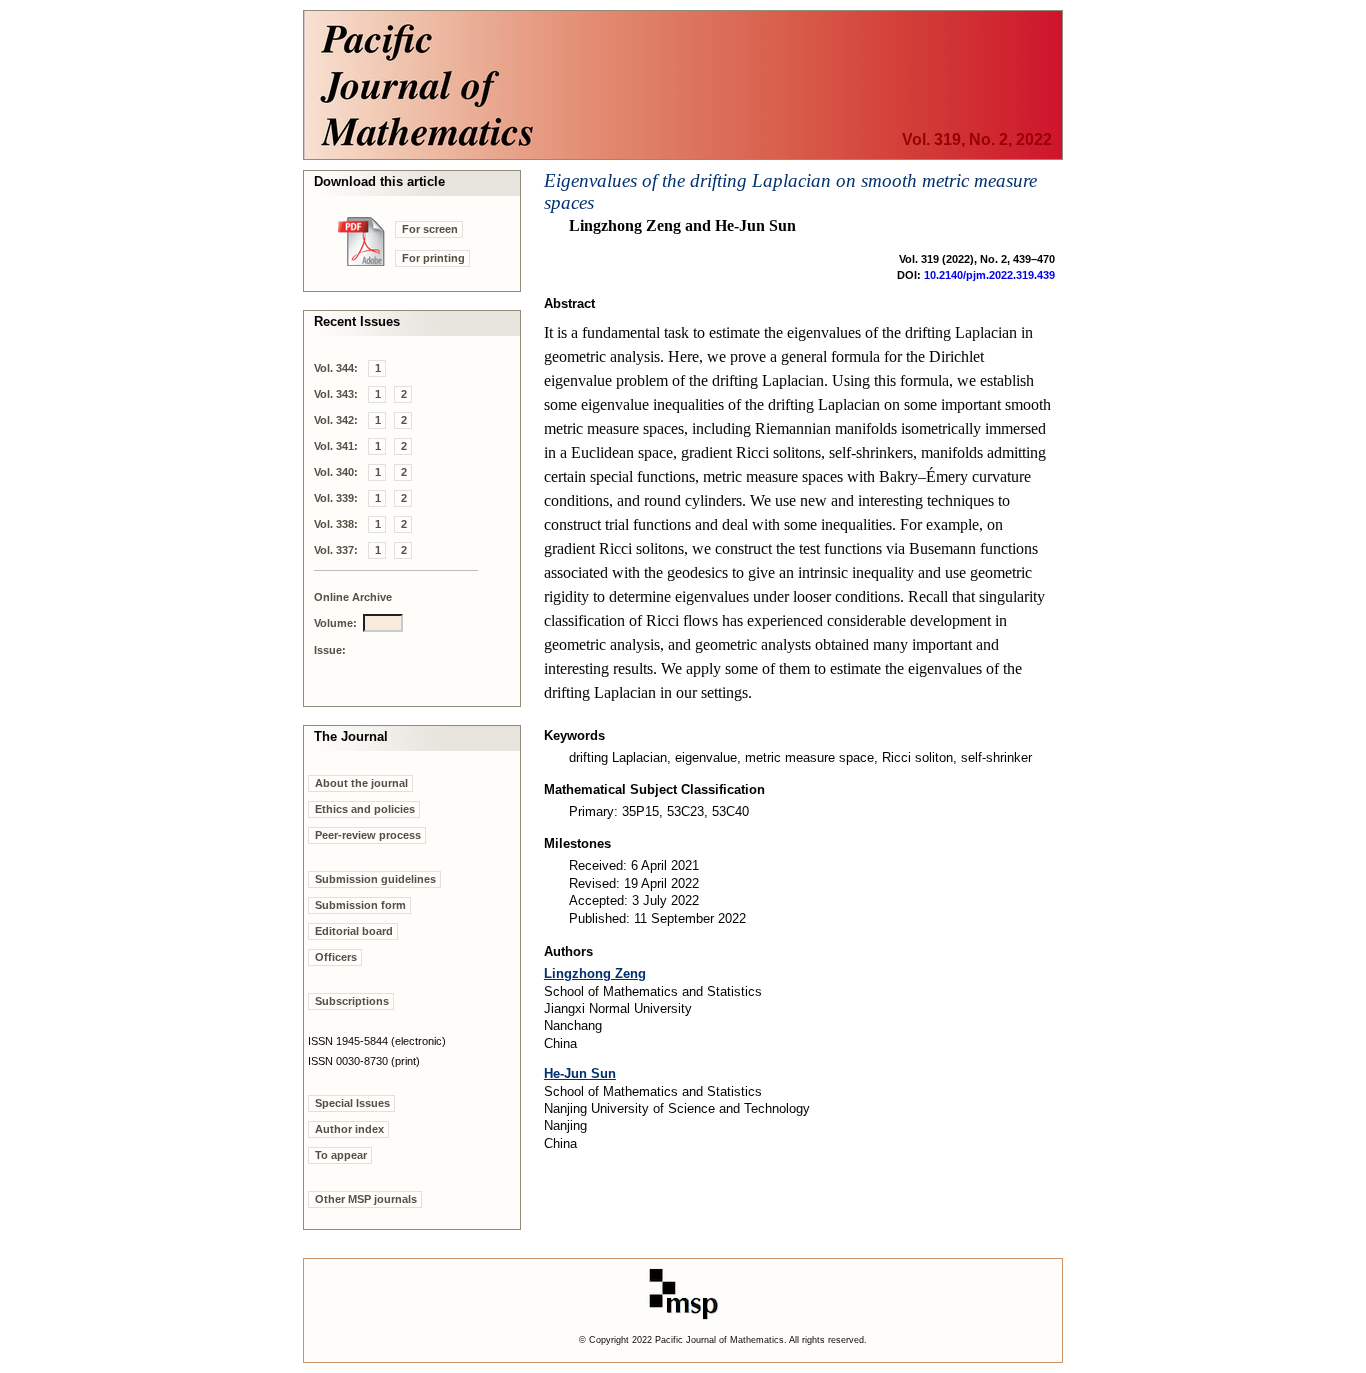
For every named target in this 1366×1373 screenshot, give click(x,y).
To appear (341, 1155)
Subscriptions (352, 1001)
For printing (433, 258)
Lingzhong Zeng (595, 973)
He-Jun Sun (580, 1073)
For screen (430, 229)
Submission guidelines (375, 879)
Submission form (360, 905)
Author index (349, 1129)
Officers (336, 957)
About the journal (361, 783)
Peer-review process (368, 835)
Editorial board (354, 931)
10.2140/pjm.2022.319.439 (989, 275)
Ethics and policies (365, 809)
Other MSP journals (366, 1199)
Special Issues (352, 1103)
